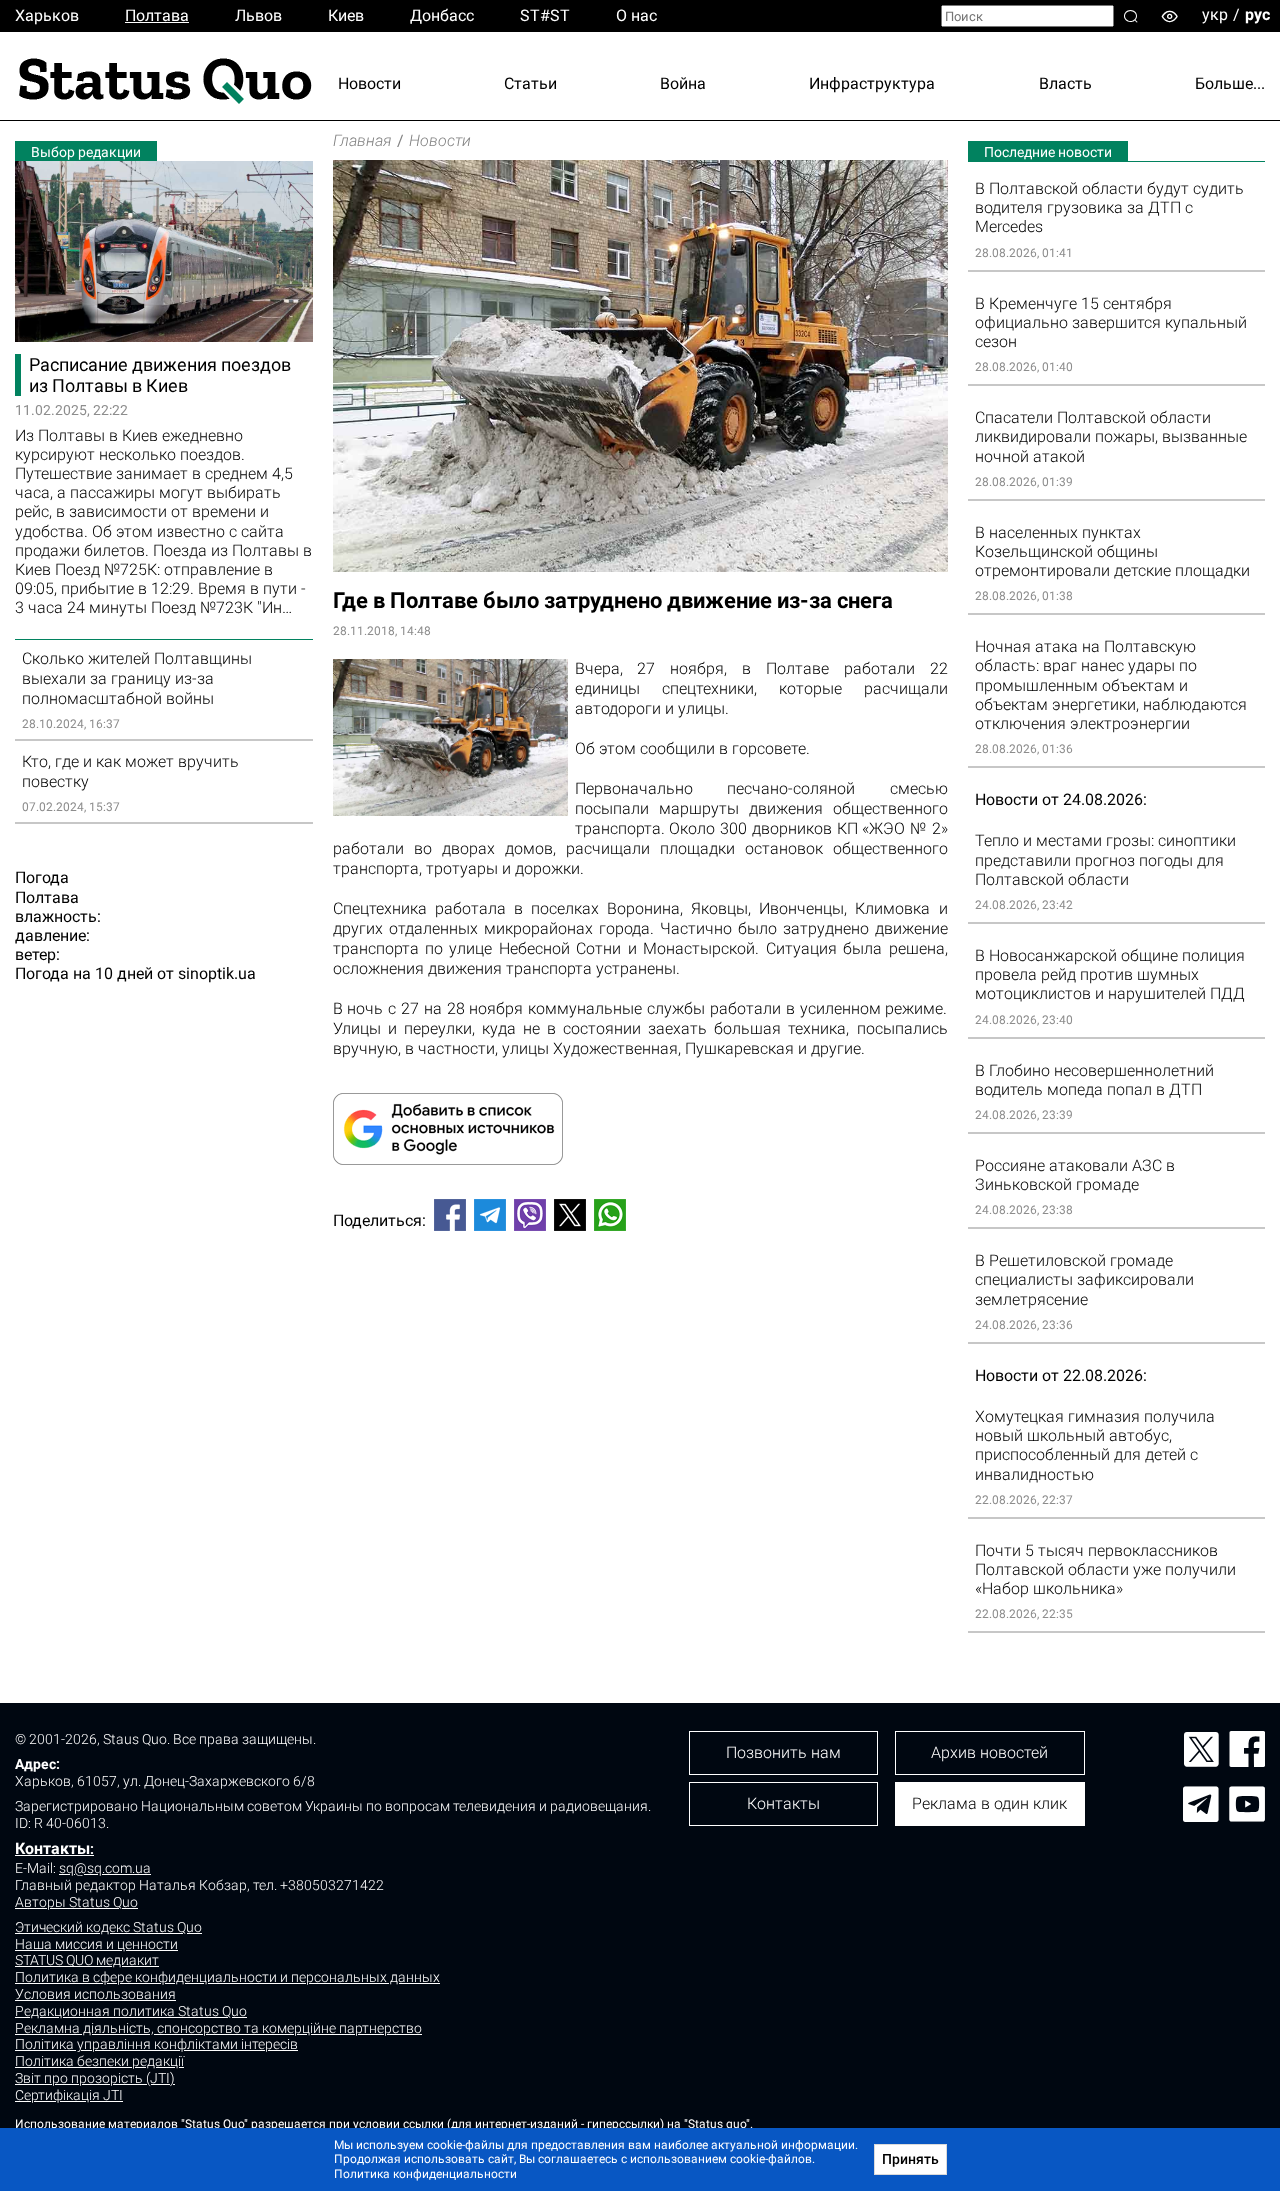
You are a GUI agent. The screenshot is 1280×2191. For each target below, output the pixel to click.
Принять (910, 2159)
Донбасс (442, 15)
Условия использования (95, 1994)
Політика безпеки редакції (99, 2061)
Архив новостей (989, 1752)
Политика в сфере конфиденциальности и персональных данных (227, 1977)
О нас (636, 15)
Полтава (157, 15)
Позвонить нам (783, 1752)
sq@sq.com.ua (105, 1868)
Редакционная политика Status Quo (131, 2011)
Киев (346, 15)
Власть (1065, 83)
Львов (258, 15)
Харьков (47, 15)
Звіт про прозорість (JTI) (95, 2078)
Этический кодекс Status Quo (108, 1927)
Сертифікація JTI (69, 2095)
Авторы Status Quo (76, 1902)
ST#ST (545, 15)
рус (1257, 14)
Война (683, 83)
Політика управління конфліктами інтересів (156, 2044)
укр (1215, 14)
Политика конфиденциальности (425, 2174)
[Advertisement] (640, 1313)
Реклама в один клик (989, 1803)
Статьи (530, 83)
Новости (369, 83)
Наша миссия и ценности (96, 1944)
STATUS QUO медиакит (87, 1960)
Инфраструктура (872, 83)
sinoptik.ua (217, 973)
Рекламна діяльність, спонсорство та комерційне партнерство (218, 2028)
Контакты (52, 1848)
